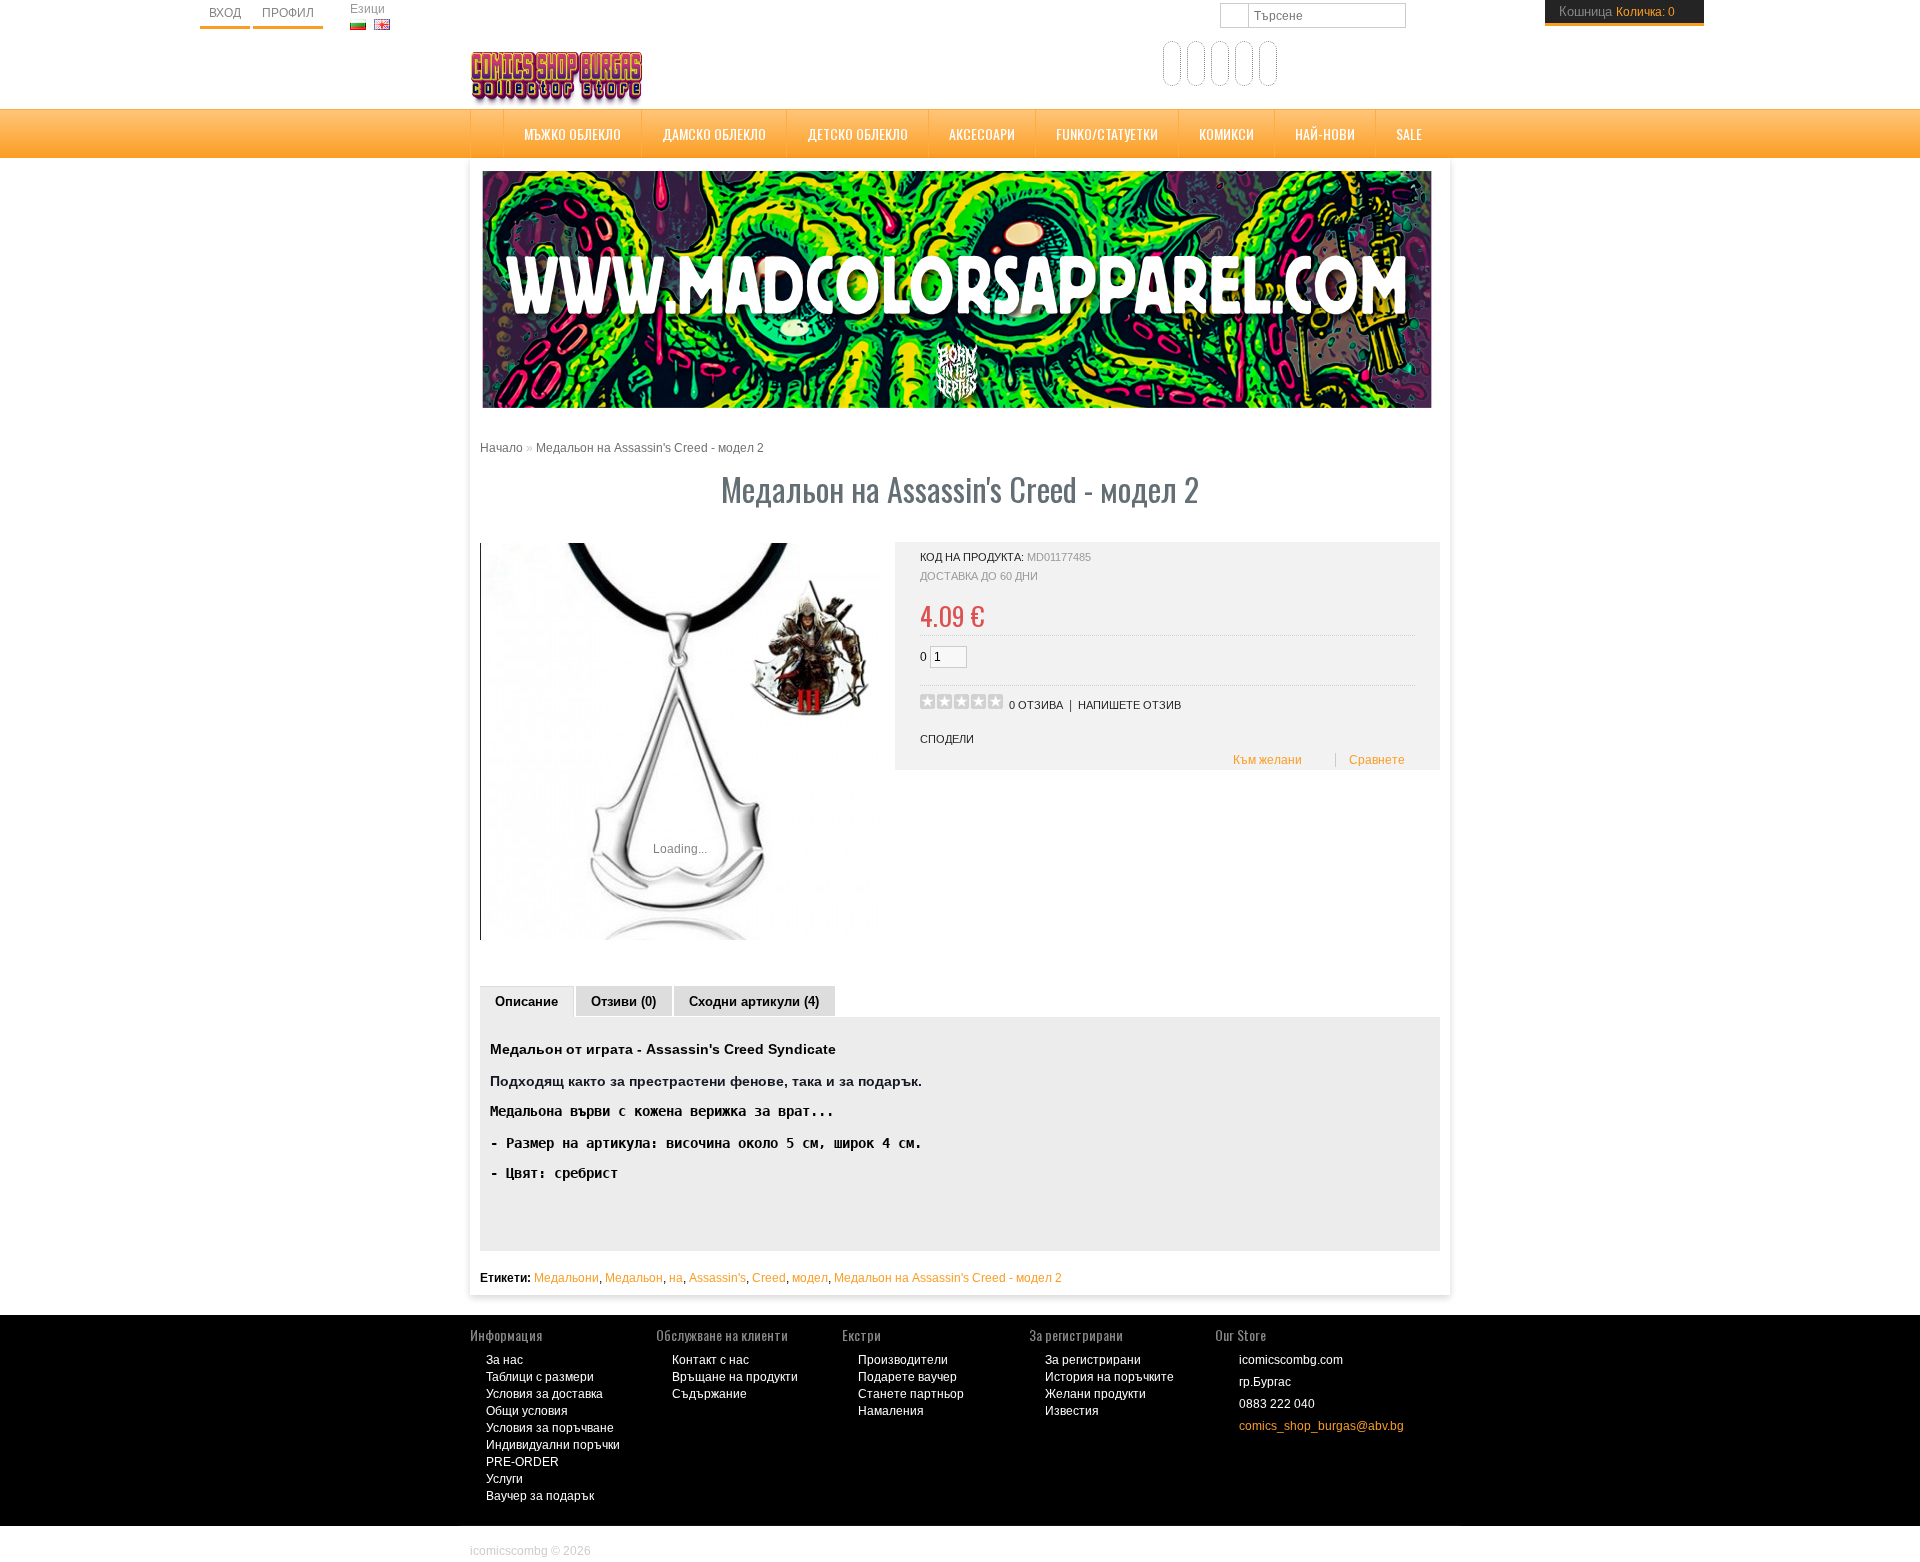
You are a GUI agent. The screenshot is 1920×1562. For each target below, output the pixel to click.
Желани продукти (1095, 1394)
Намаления (891, 1411)
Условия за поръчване (550, 1428)
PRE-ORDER (522, 1462)
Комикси (1226, 133)
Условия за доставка (544, 1394)
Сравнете (1374, 760)
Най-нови (1325, 133)
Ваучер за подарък (540, 1496)
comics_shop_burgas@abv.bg (1321, 1426)
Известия (1072, 1411)
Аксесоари (982, 133)
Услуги (504, 1479)
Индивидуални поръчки (553, 1445)
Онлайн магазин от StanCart (550, 1537)
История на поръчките (1109, 1377)
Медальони (566, 1278)
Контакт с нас (710, 1360)
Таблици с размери (540, 1377)
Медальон (634, 1278)
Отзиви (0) (623, 1001)
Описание (526, 1001)
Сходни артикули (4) (754, 1001)
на (676, 1278)
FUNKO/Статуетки (1107, 133)
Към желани (1264, 760)
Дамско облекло (714, 133)
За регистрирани (1093, 1360)
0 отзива (1036, 705)
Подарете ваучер (907, 1377)
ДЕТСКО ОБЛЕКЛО (857, 133)
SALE (1409, 133)
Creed (769, 1278)
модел (810, 1278)
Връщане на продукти (735, 1377)
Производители (903, 1360)
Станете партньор (911, 1394)
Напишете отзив (1129, 705)
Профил (288, 13)
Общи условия (527, 1411)
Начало (501, 448)
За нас (504, 1360)
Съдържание (709, 1394)
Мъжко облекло (572, 133)
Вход (225, 13)
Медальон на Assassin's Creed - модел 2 (650, 448)
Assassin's (717, 1278)
